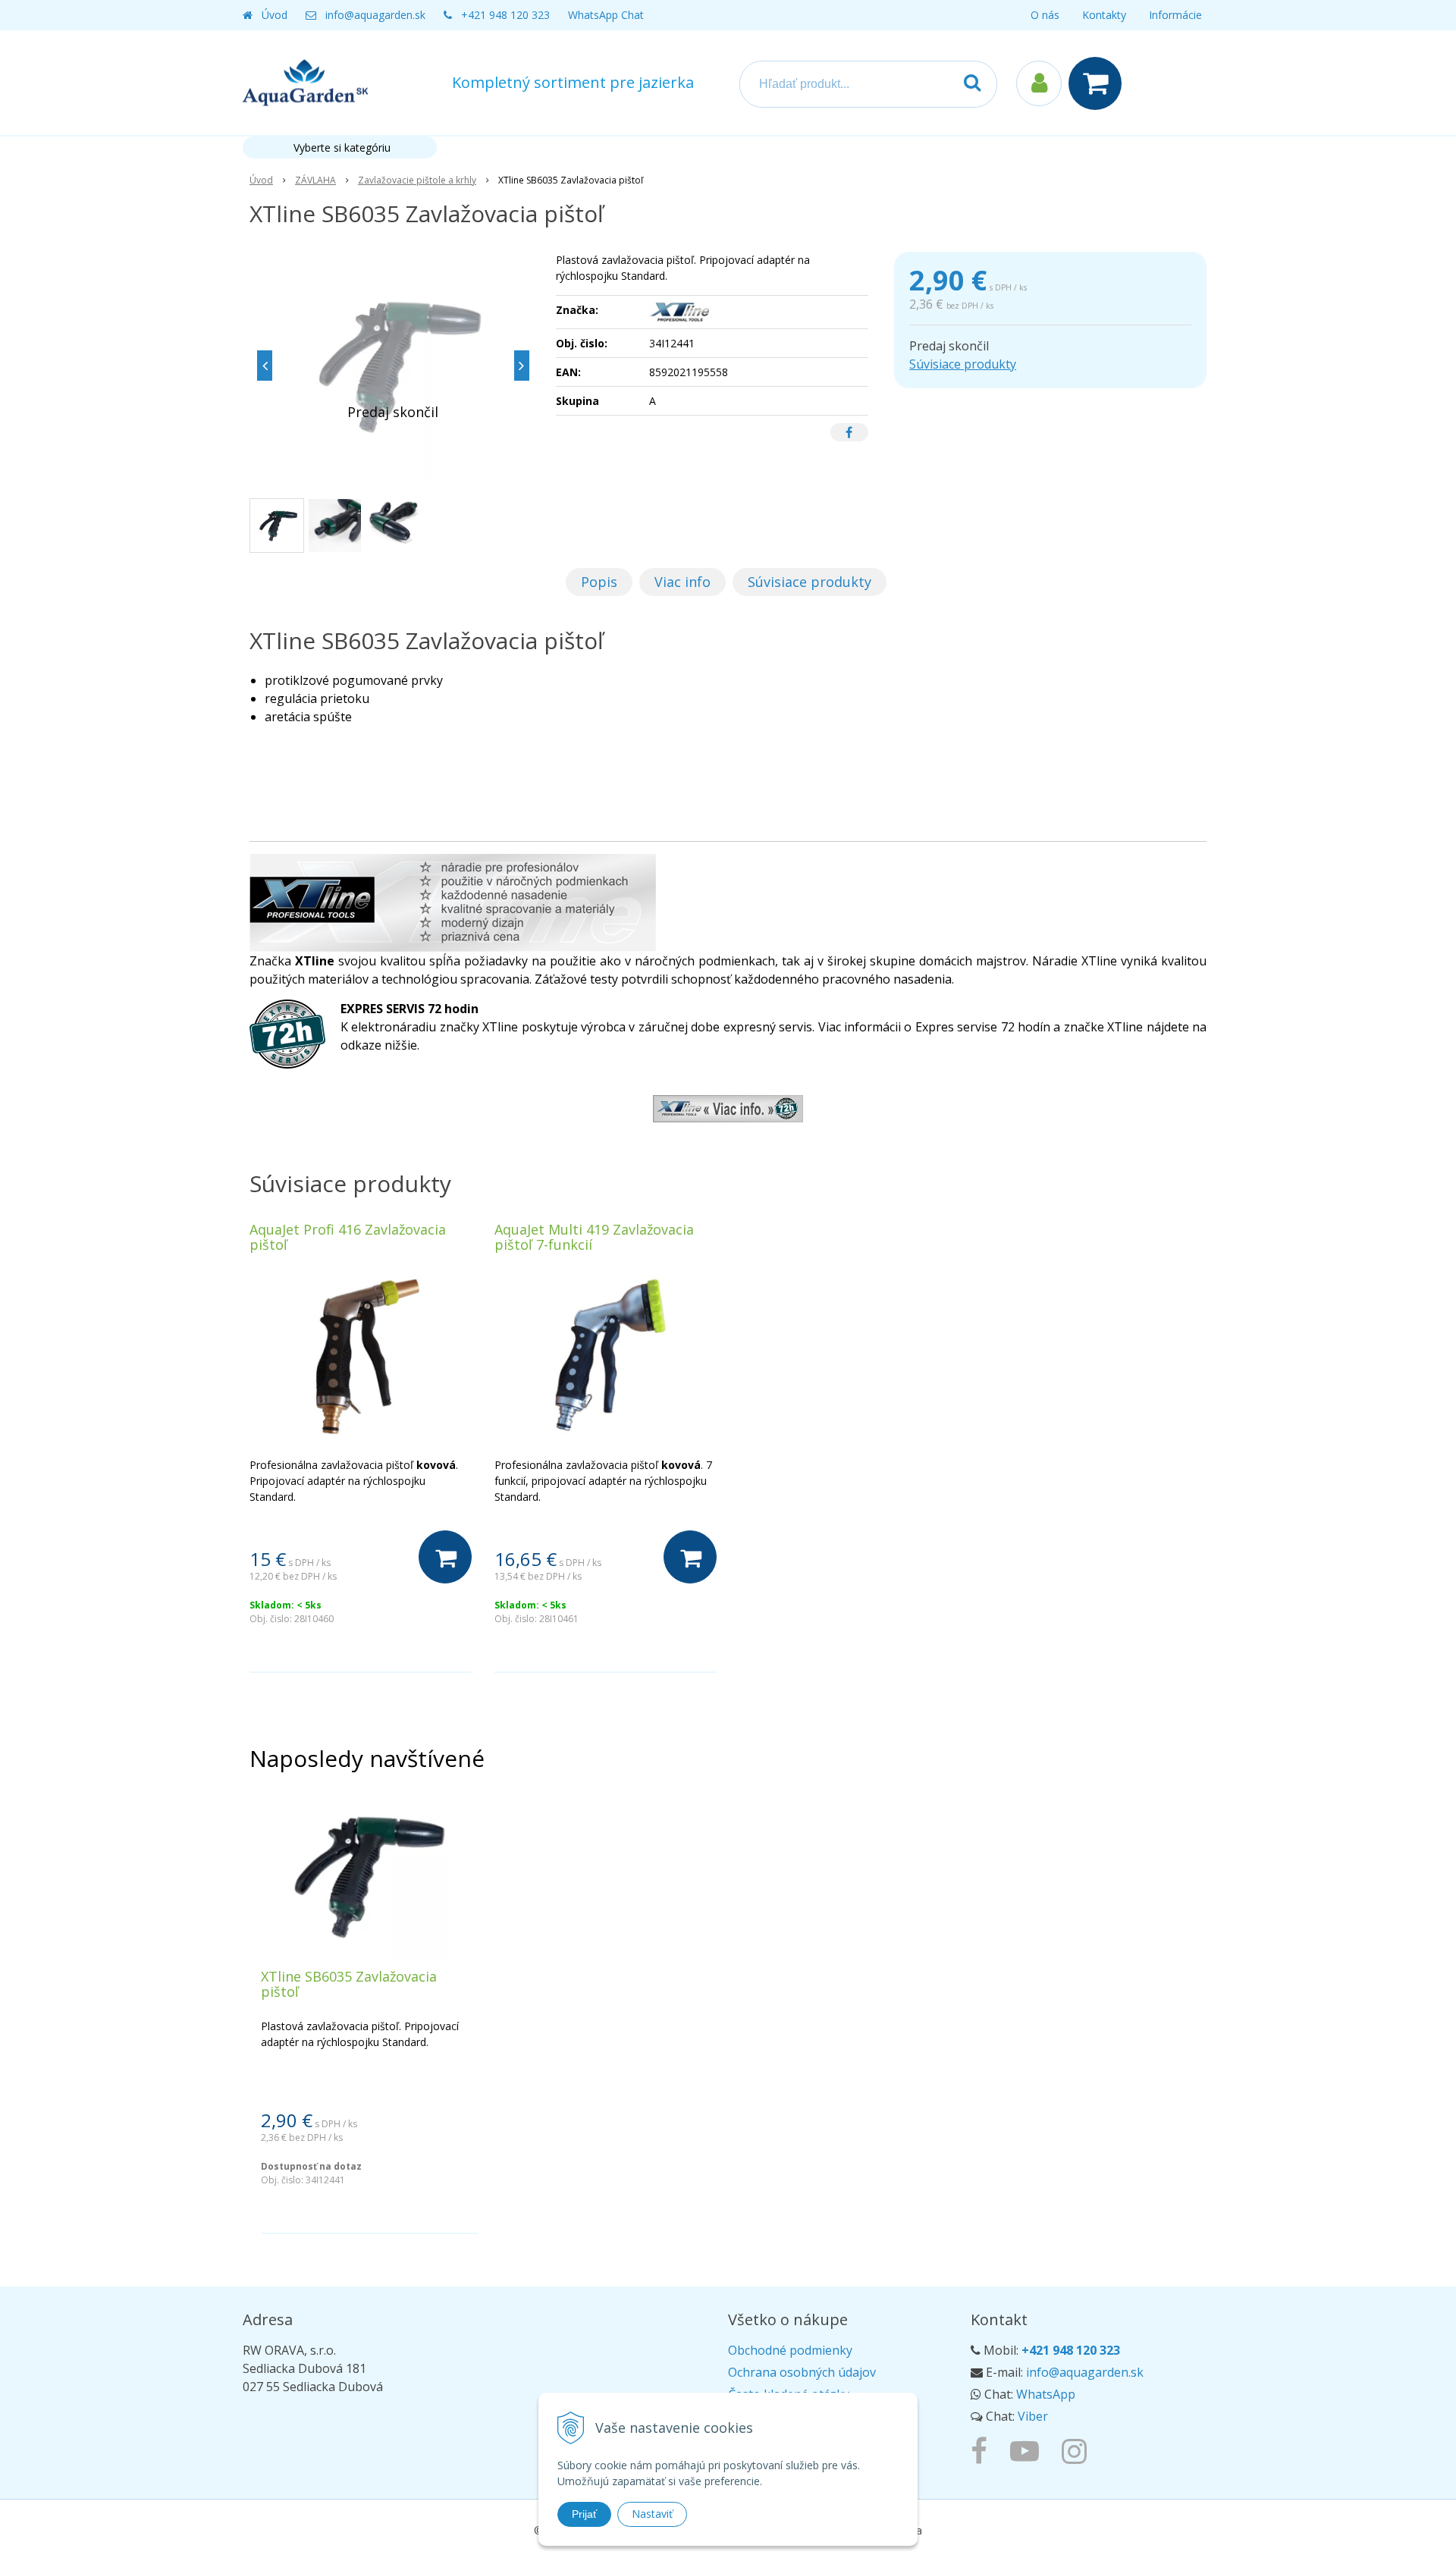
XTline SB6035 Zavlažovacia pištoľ (349, 1984)
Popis (599, 582)
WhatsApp (1046, 2394)
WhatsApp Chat (606, 15)
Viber (1033, 2416)
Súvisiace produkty (963, 364)
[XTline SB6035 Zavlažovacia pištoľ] (393, 366)
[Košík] (1099, 83)
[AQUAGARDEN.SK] (1078, 2450)
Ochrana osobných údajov (802, 2372)
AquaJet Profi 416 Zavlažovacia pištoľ (348, 1237)
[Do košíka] (445, 1557)
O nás (1045, 15)
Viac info (682, 582)
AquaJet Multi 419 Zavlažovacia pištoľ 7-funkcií (594, 1237)
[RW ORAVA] (983, 2450)
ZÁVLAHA (315, 180)
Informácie (1175, 15)
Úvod (275, 15)
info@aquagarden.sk (375, 15)
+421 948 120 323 (505, 15)
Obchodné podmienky (790, 2350)
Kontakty (1104, 15)
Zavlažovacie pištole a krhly (417, 180)
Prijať (584, 2514)
